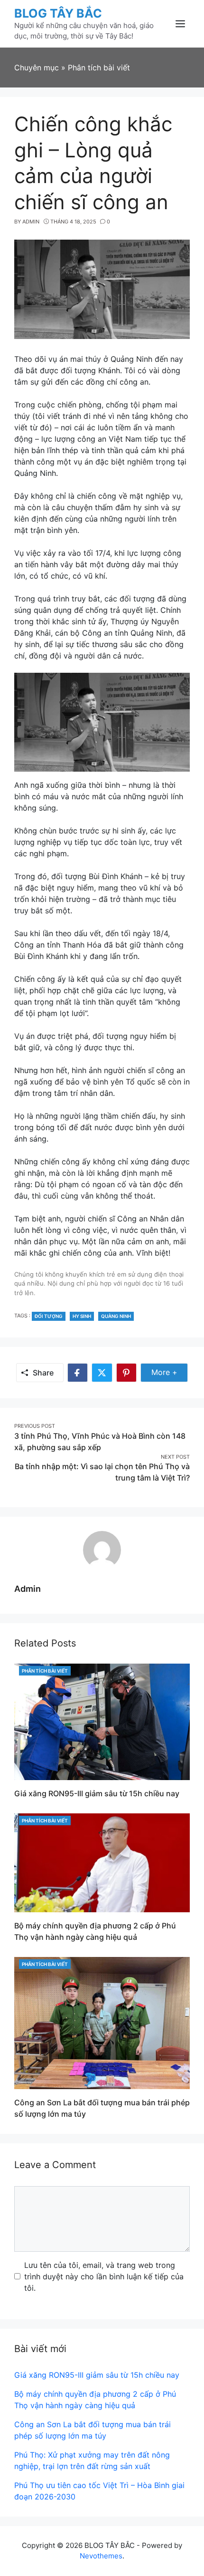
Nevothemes (101, 2556)
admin (28, 1589)
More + (170, 1372)
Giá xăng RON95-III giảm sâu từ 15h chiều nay (97, 1793)
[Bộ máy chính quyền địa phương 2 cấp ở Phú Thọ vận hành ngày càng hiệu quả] (102, 1862)
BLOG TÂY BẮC (58, 13)
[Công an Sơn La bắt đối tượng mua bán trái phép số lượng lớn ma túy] (102, 2023)
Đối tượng (49, 1316)
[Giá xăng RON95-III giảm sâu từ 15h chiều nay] (102, 1721)
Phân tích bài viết (45, 1671)
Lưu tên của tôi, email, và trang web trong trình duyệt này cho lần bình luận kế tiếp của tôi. (104, 2276)
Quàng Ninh (116, 1316)
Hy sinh (82, 1316)
